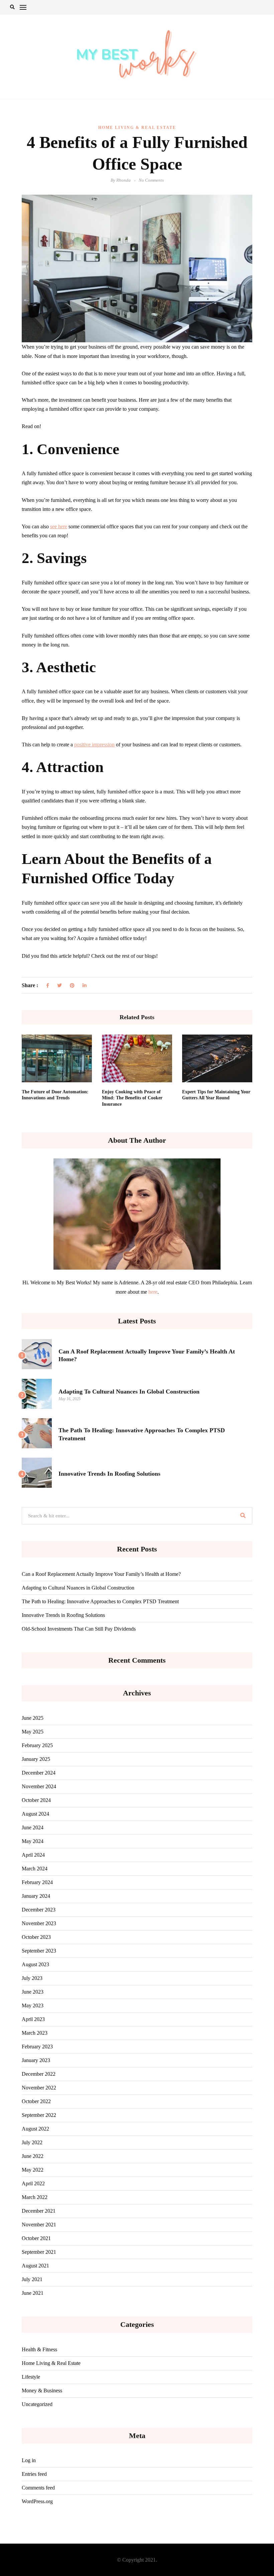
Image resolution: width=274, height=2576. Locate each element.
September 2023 (39, 1951)
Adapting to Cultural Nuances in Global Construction (129, 1392)
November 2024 (39, 1786)
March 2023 (35, 2033)
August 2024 (35, 1814)
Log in (29, 2460)
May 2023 (33, 2005)
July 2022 (32, 2142)
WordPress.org (37, 2501)
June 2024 (33, 1827)
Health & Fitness (39, 2349)
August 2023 (35, 1964)
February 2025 (37, 1745)
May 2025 (33, 1732)
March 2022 (35, 2197)
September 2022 (39, 2115)
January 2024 (36, 1896)
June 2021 (33, 2293)
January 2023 (36, 2060)
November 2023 (39, 1923)
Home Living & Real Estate (137, 128)
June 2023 (33, 1992)
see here (59, 526)
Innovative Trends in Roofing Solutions (109, 1474)
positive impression (94, 745)
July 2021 (32, 2279)
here (153, 1292)
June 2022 (33, 2156)
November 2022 (39, 2088)
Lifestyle (31, 2377)
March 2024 (35, 1869)
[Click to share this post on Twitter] (59, 986)
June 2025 (33, 1718)
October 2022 (36, 2101)
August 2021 (35, 2266)
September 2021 (39, 2252)
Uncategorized (37, 2404)
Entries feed (34, 2474)
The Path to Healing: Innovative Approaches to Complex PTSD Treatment (100, 1601)
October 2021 (36, 2238)
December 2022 (39, 2074)
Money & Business (42, 2390)
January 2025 (36, 1759)
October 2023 (36, 1937)
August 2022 (35, 2129)
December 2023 (39, 1910)
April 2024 (33, 1855)
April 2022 (33, 2183)
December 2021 (39, 2211)
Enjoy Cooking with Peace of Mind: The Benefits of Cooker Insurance (132, 1098)
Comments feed (38, 2488)
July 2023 (32, 1978)
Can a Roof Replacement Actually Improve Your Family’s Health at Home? (101, 1574)
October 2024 (36, 1800)
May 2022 (33, 2170)
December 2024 (39, 1773)
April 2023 (33, 2019)
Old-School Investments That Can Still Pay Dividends (79, 1629)
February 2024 (37, 1882)
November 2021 (39, 2225)
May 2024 (33, 1841)
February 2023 (37, 2047)
